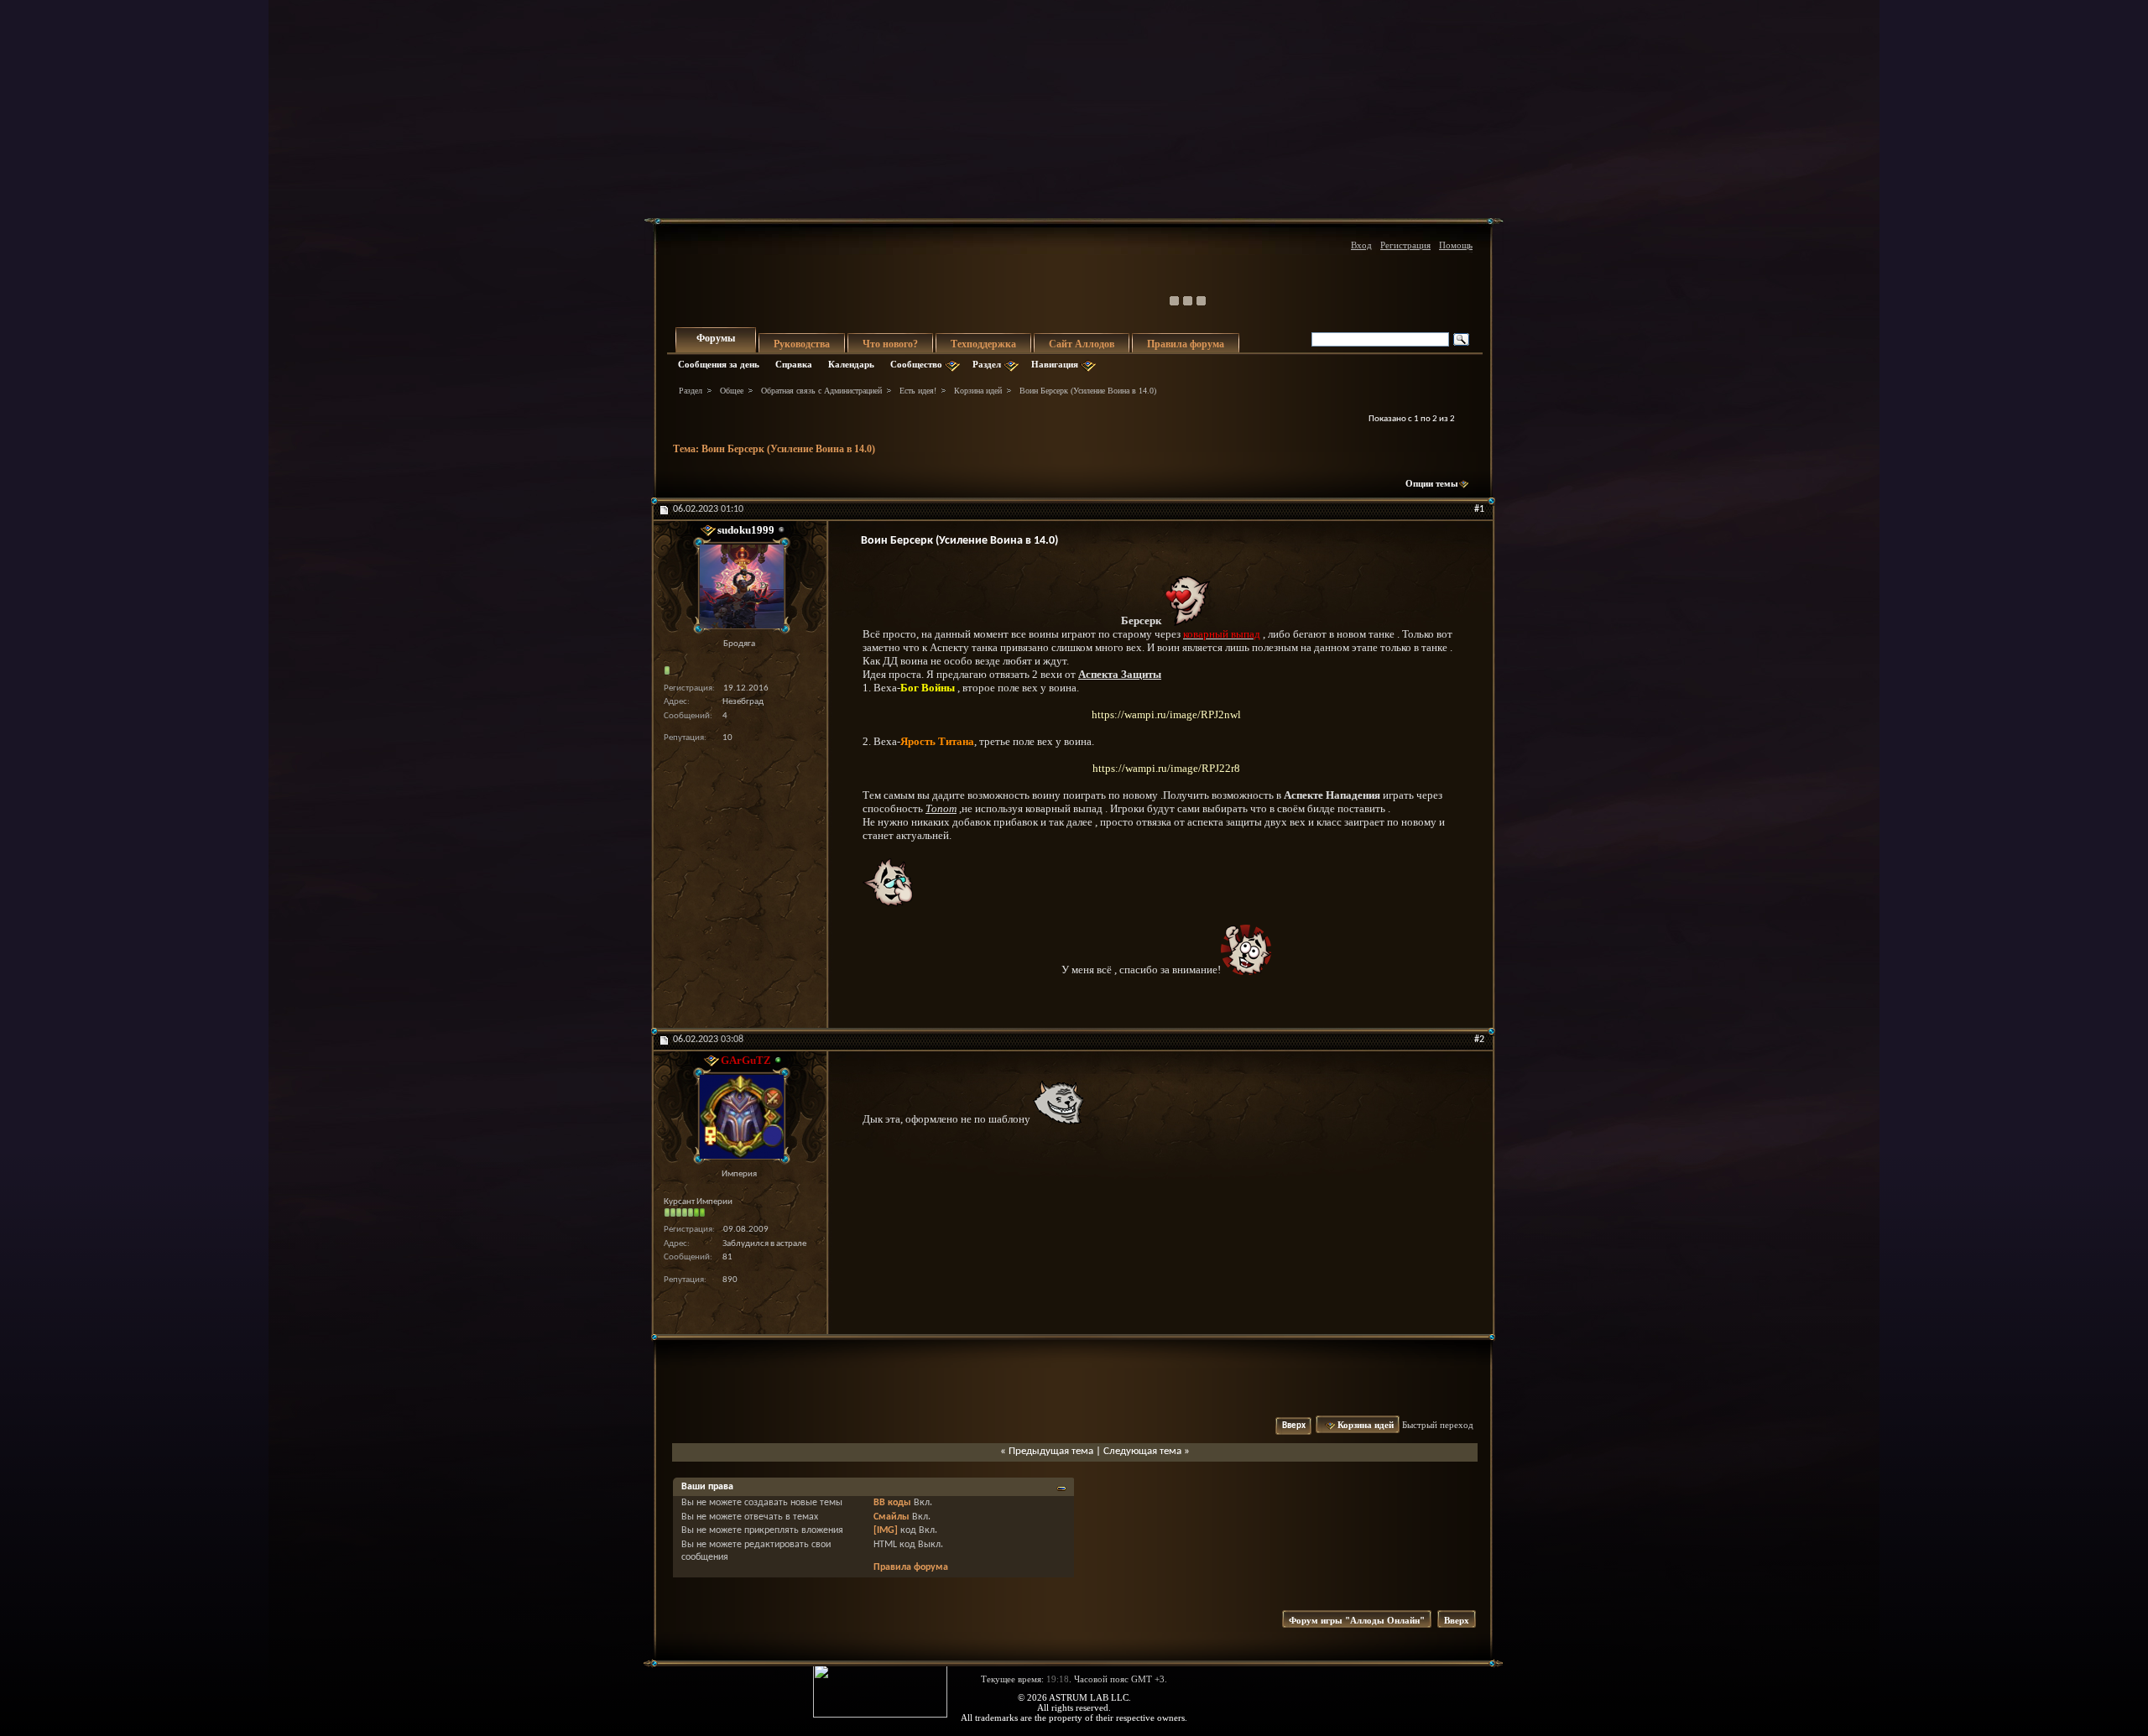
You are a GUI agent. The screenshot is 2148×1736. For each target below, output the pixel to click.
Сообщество (916, 364)
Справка (794, 364)
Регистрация (1405, 245)
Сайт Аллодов (1082, 344)
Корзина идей (978, 391)
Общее (732, 391)
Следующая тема (1142, 1451)
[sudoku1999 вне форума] (739, 586)
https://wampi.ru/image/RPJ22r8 (1166, 768)
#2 (1479, 1040)
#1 (1479, 509)
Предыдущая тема (1051, 1451)
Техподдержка (983, 344)
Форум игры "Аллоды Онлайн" (1357, 1620)
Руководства (802, 344)
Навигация (1055, 364)
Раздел (987, 364)
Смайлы (892, 1517)
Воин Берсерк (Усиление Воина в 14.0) (788, 449)
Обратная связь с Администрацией (821, 391)
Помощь (1456, 245)
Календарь (851, 364)
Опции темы (1432, 483)
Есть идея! (918, 391)
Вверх (1294, 1426)
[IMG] (886, 1530)
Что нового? (890, 344)
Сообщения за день (719, 364)
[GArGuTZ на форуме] (739, 1116)
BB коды (892, 1503)
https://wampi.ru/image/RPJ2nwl (1166, 714)
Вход (1361, 245)
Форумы (716, 338)
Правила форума (1186, 344)
